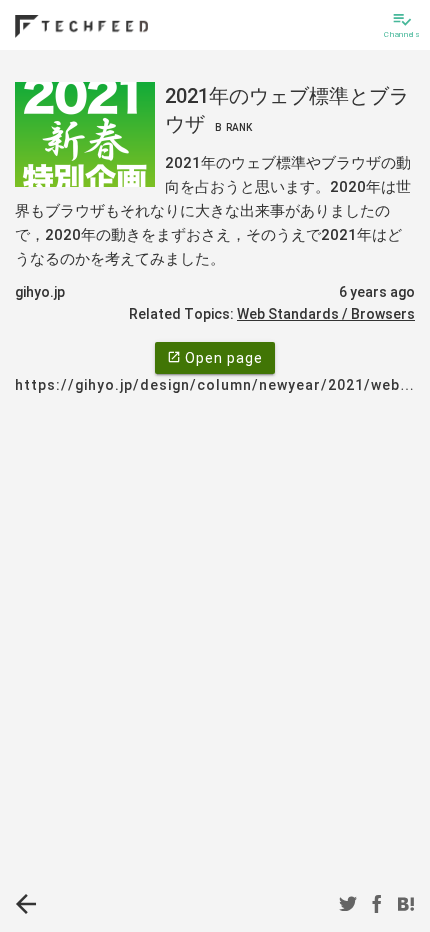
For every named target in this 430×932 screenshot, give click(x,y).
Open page (215, 358)
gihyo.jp (40, 292)
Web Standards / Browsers (326, 314)
